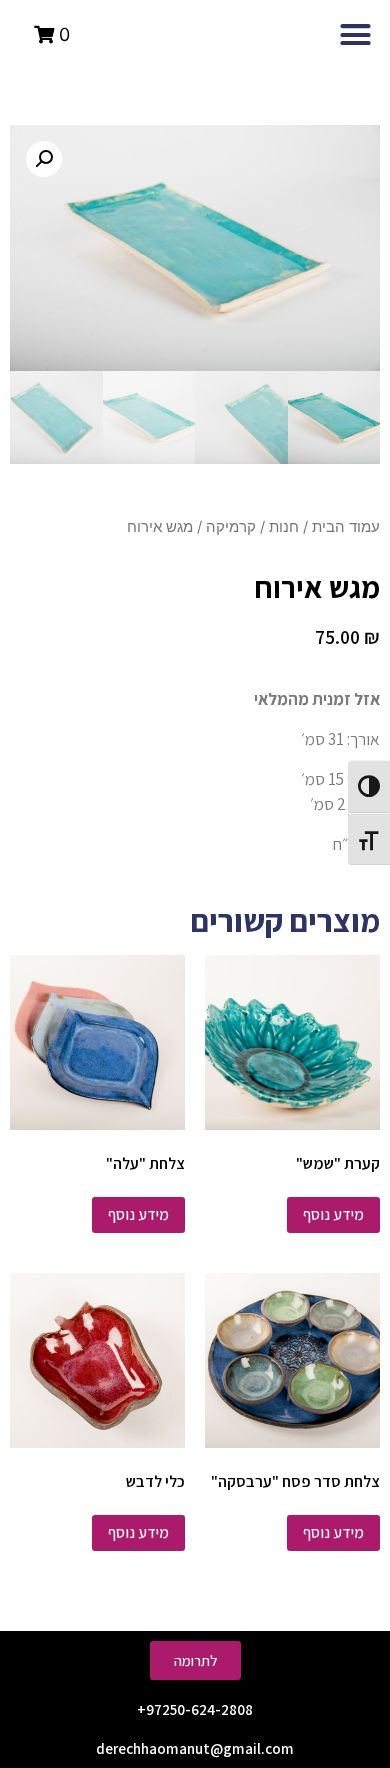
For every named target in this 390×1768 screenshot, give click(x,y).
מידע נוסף (333, 1214)
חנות (284, 527)
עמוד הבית (346, 527)
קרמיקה (231, 527)
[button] (356, 35)
